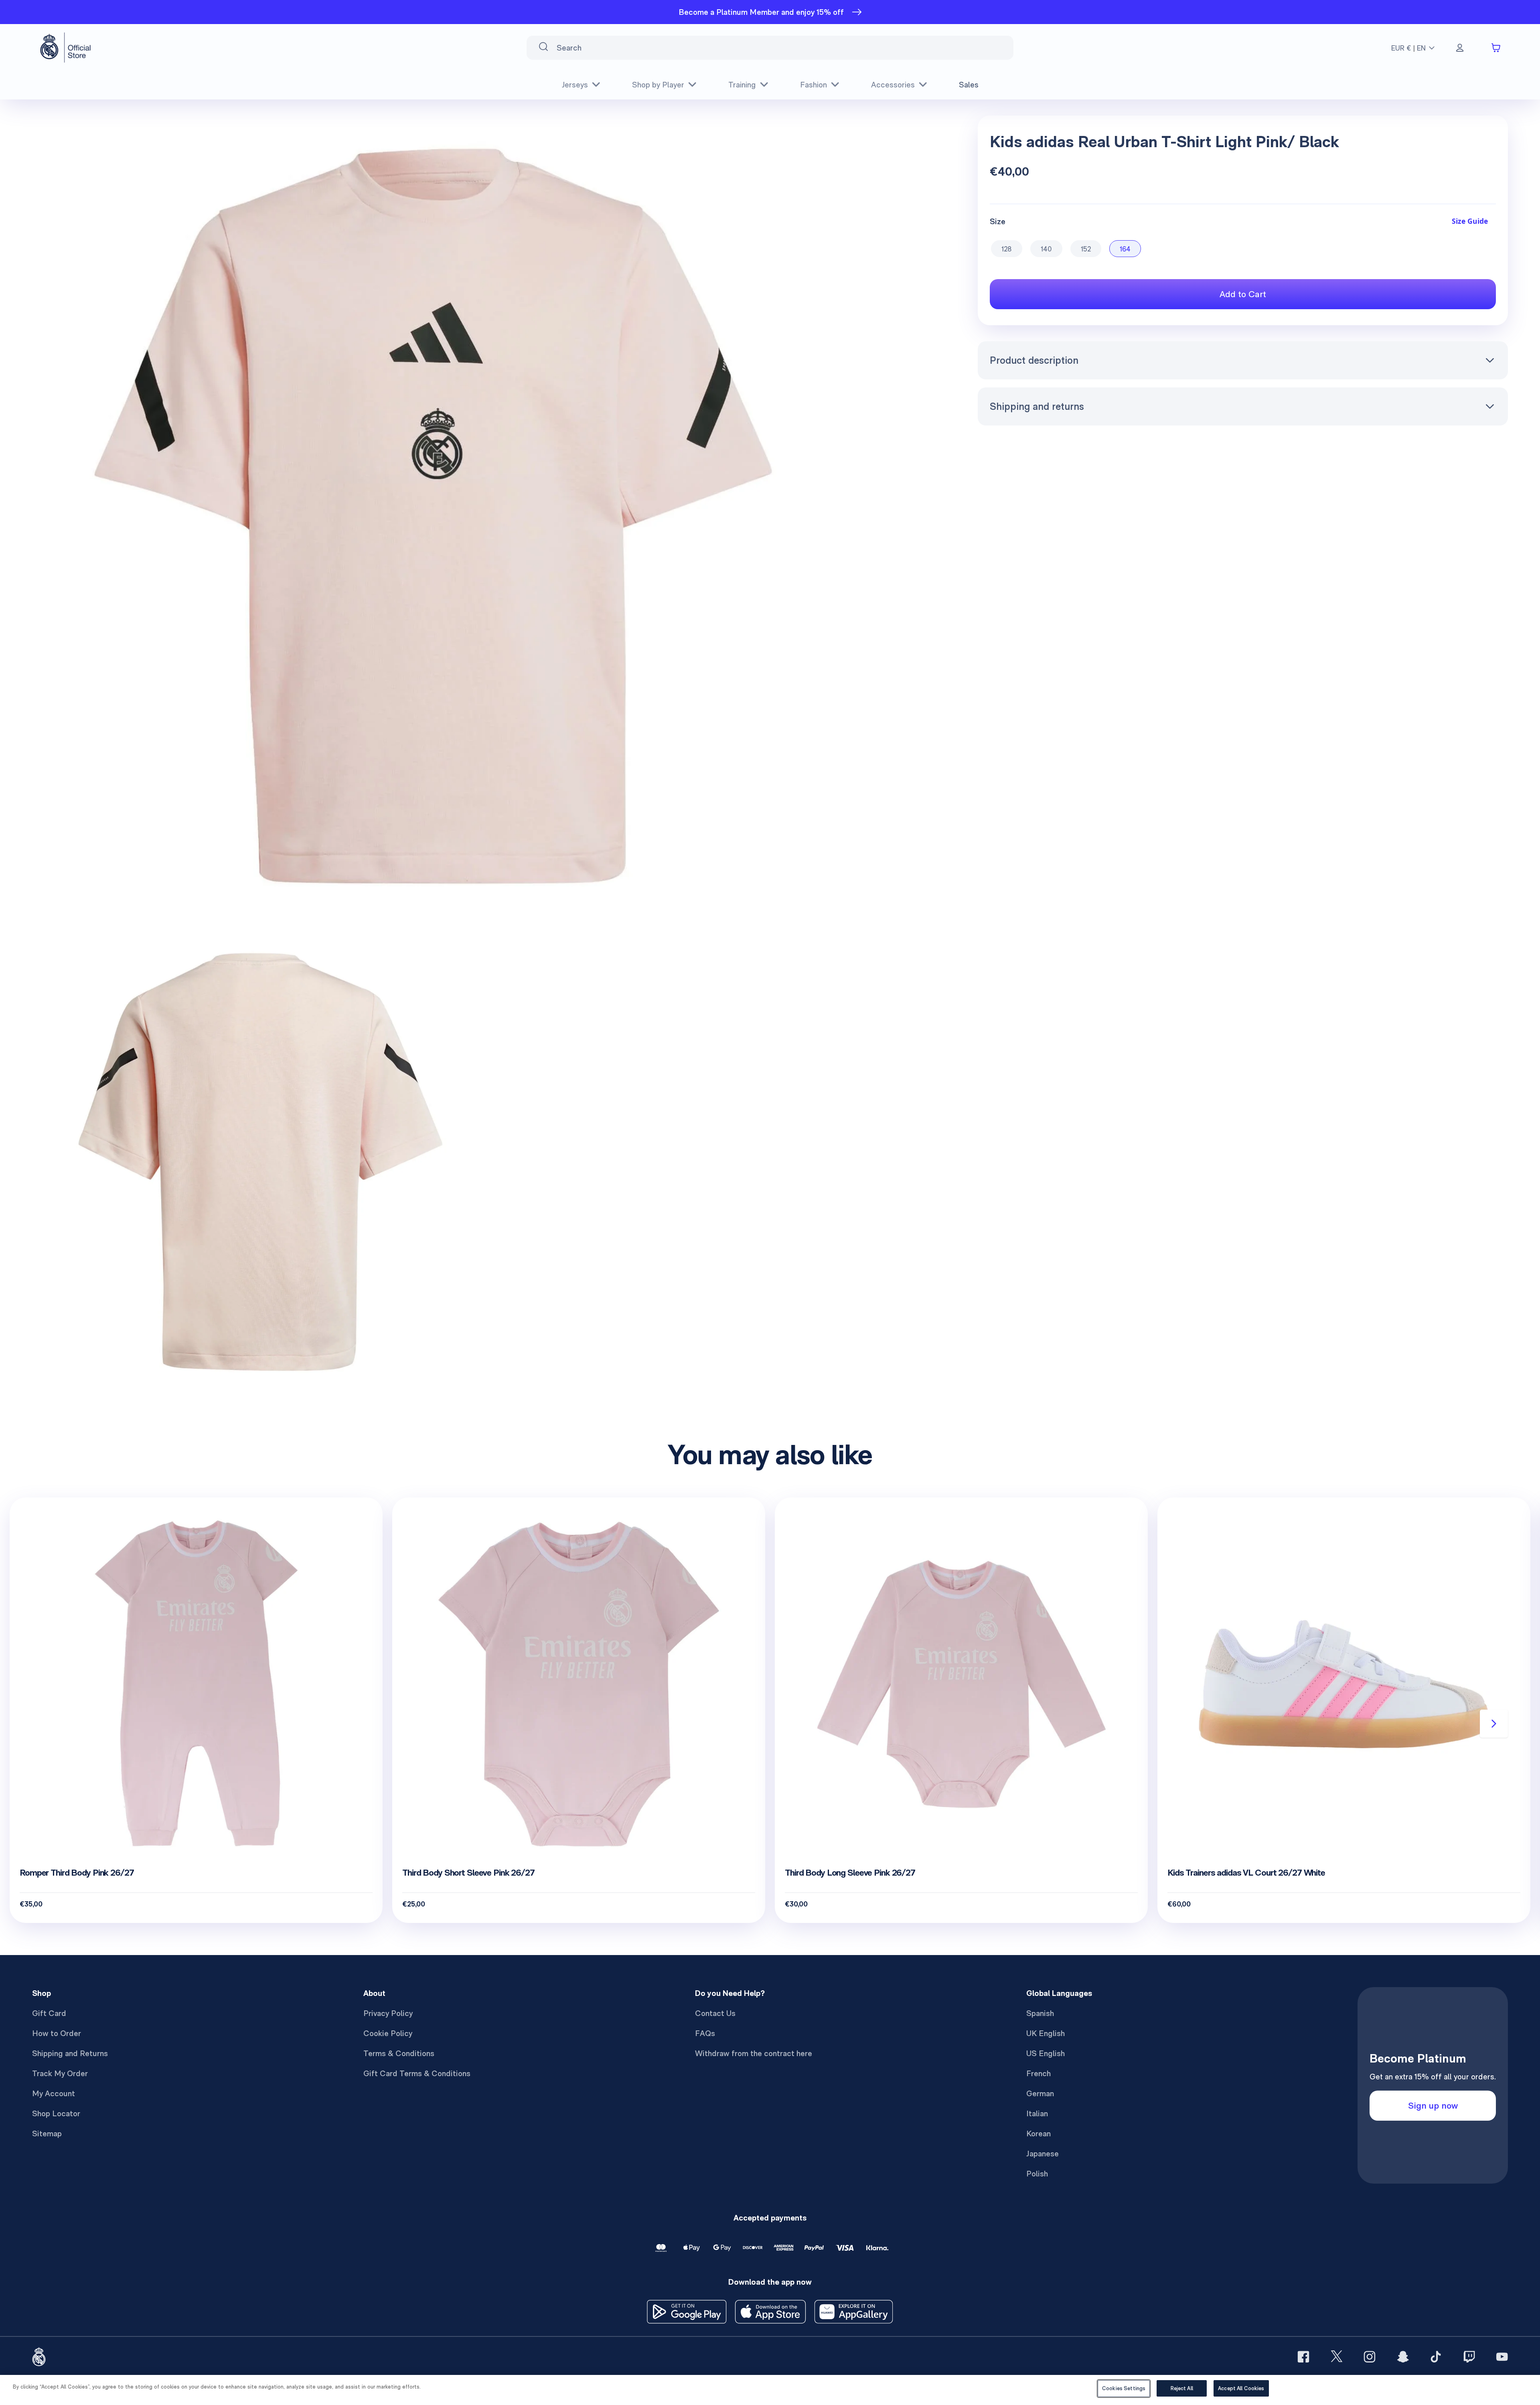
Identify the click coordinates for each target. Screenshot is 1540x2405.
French (1038, 2073)
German (1040, 2093)
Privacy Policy (388, 2013)
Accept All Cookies (1241, 2388)
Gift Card (49, 2013)
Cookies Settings (1124, 2388)
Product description (1034, 360)
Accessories (893, 85)
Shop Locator (56, 2113)
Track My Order (60, 2073)
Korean (1038, 2134)
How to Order (57, 2033)
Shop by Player (658, 85)
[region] (770, 2390)
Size (998, 221)
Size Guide (1470, 221)
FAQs (705, 2033)
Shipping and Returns (70, 2053)
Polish (1037, 2174)
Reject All (1182, 2388)
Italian (1037, 2113)
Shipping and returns (1037, 406)
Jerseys (575, 85)
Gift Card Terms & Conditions (417, 2073)
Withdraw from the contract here (754, 2053)
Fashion (814, 85)
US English (1046, 2053)
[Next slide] (1494, 1724)
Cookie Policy (388, 2033)
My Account (54, 2093)
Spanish (1040, 2013)
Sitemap (47, 2134)
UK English (1046, 2033)
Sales (969, 85)
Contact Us (715, 2013)
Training (742, 85)
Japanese (1043, 2154)
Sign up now (1433, 2105)
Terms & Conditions (399, 2053)
